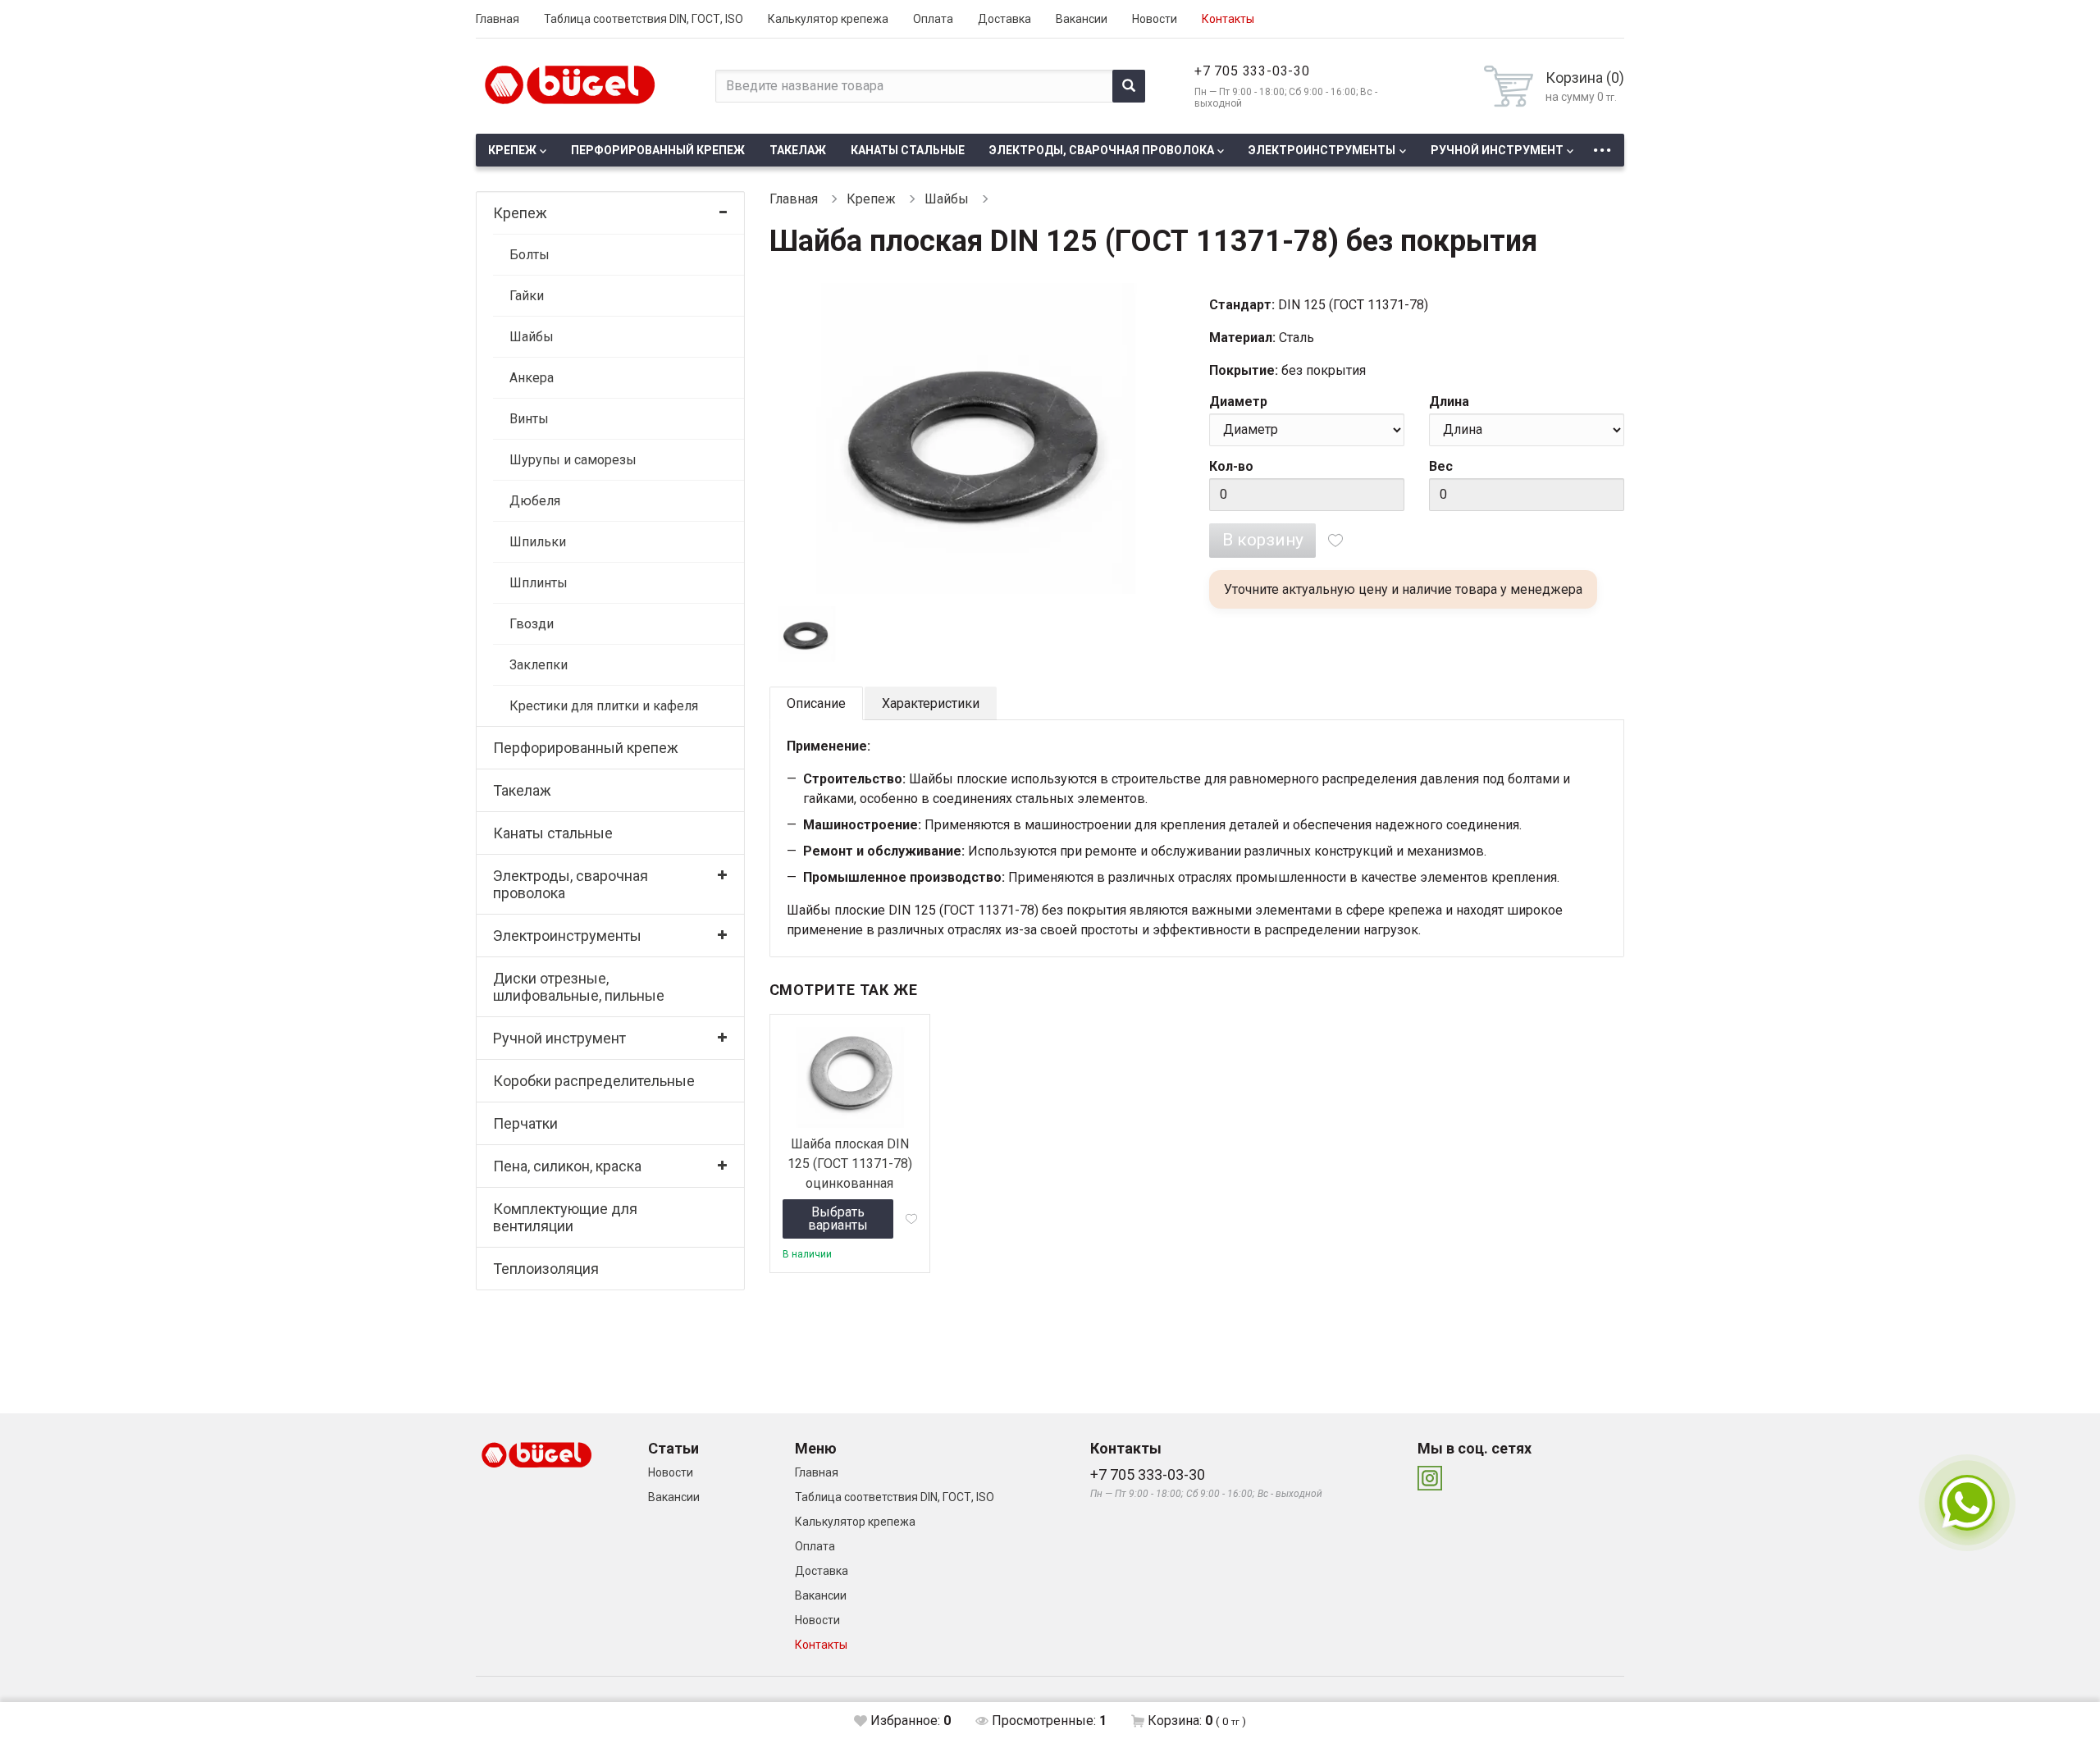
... (1602, 146)
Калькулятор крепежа (828, 19)
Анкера (532, 378)
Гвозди (532, 624)
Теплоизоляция (546, 1269)
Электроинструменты (1322, 150)
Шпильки (538, 542)
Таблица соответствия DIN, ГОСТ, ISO (644, 19)
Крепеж (512, 150)
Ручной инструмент (1497, 150)
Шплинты (539, 583)
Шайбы (532, 337)
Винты (529, 419)
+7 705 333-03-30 (1252, 71)
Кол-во (1231, 466)
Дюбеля (535, 501)
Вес (1441, 466)
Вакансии (1082, 19)
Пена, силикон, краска (567, 1166)
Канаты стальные (908, 150)
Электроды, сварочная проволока (1102, 150)
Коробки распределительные (594, 1081)
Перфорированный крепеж (658, 150)
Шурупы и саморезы (573, 460)
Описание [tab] (816, 703)
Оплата (933, 19)
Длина (1449, 402)
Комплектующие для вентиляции (565, 1217)
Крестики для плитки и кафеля (604, 706)
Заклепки (539, 665)
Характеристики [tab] (931, 703)
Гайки (527, 296)
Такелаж (798, 150)
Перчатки (525, 1123)
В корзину (1263, 540)
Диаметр (1238, 402)
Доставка (1004, 19)
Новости (1155, 19)
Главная (498, 19)
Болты (530, 255)
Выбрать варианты (838, 1219)
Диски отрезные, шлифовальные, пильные (579, 987)
